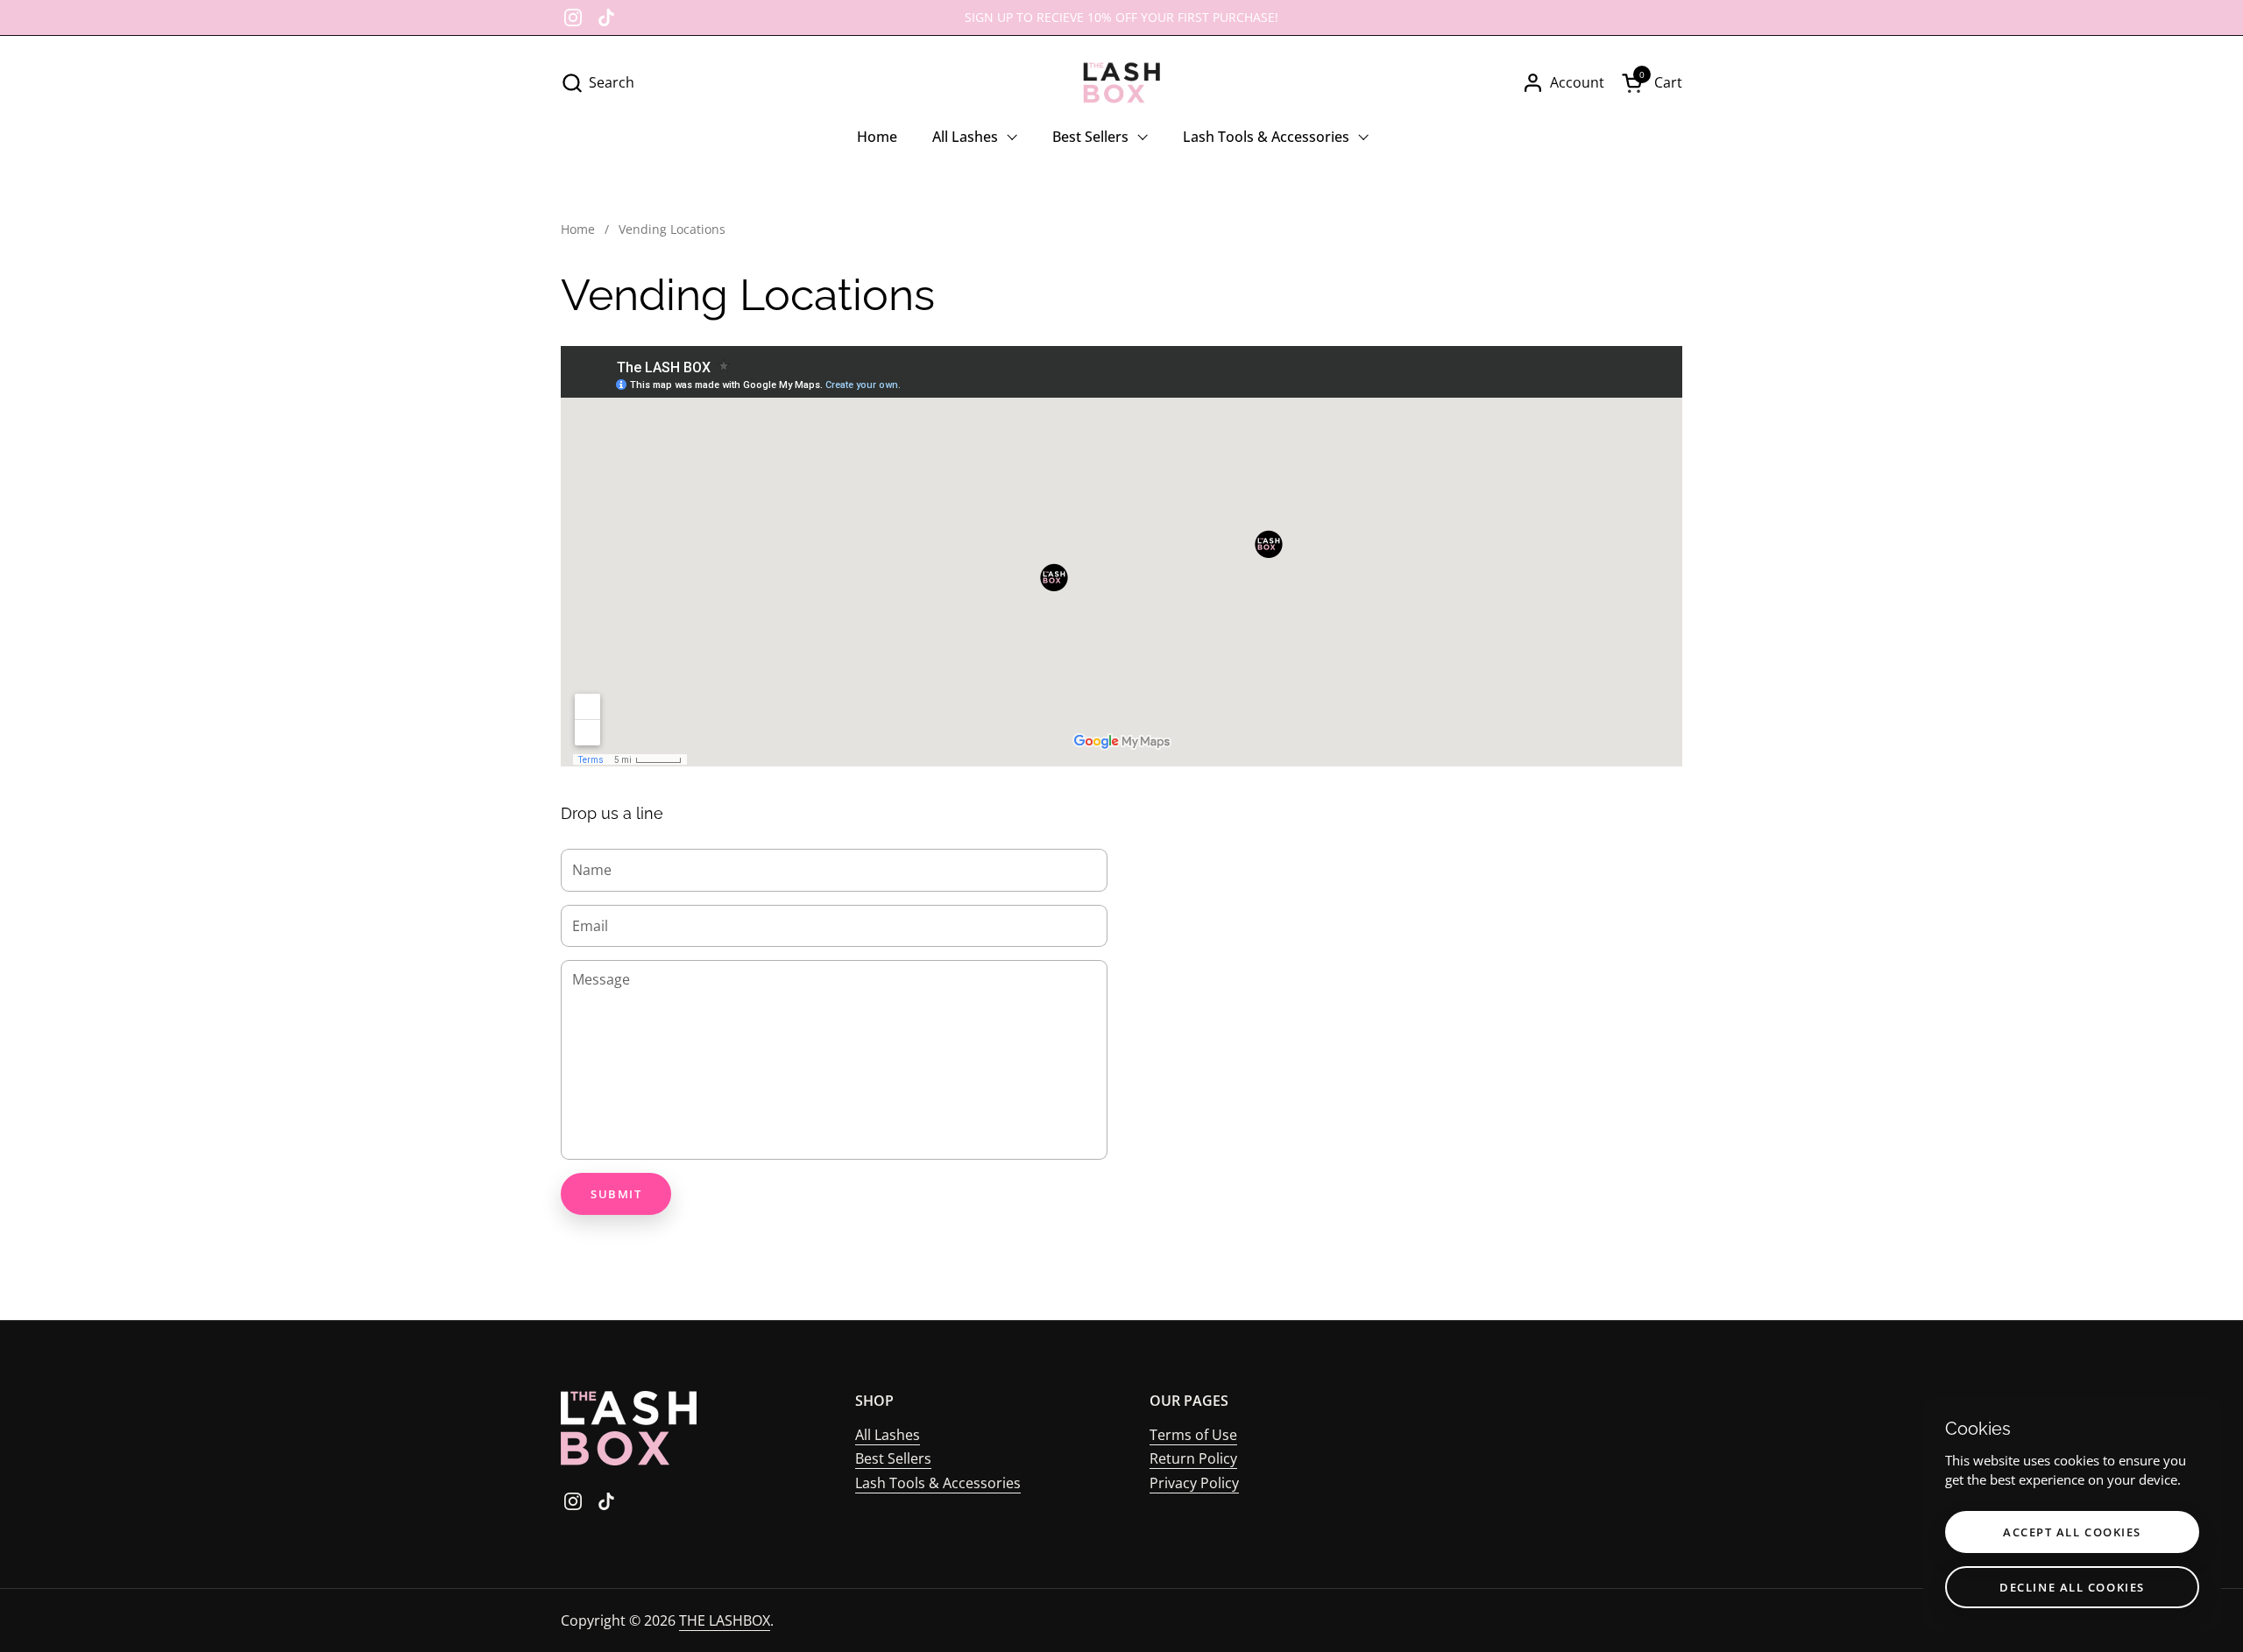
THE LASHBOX (725, 1620)
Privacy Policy (1194, 1483)
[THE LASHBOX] (1122, 83)
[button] (598, 83)
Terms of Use (1193, 1435)
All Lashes (888, 1435)
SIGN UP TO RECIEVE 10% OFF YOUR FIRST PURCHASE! (1121, 17)
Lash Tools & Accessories (938, 1483)
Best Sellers (893, 1458)
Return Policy (1193, 1458)
